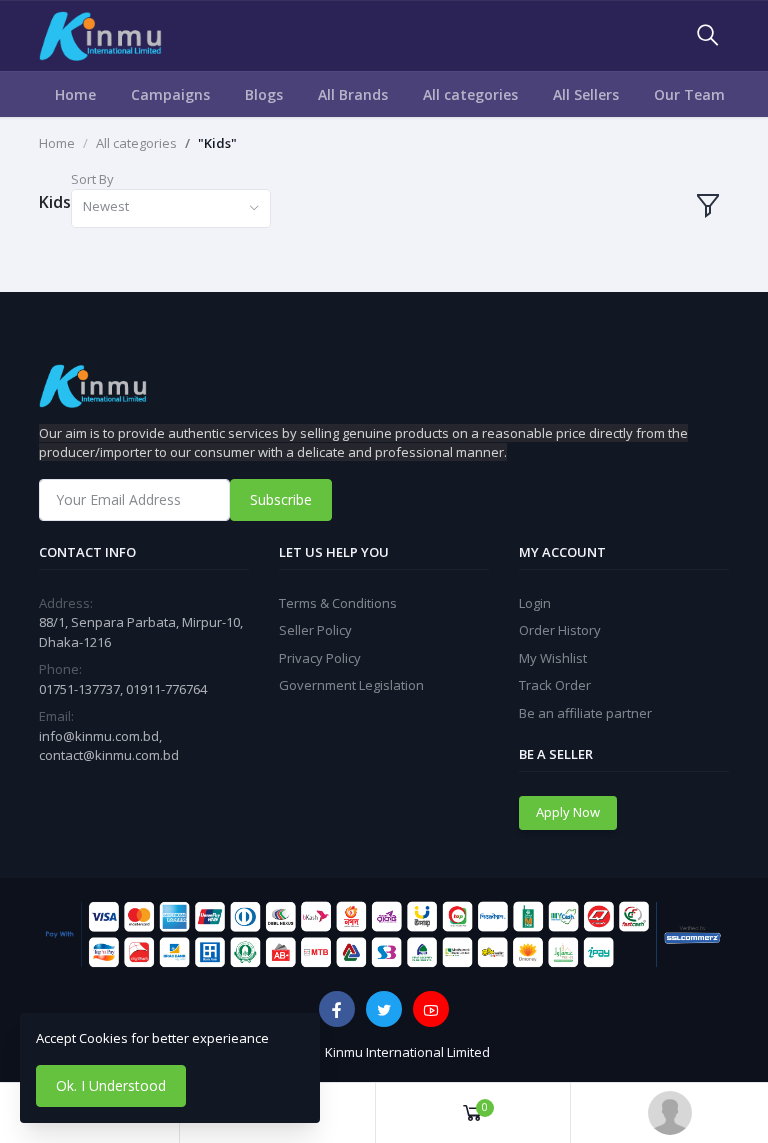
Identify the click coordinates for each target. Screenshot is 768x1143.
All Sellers (586, 94)
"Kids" (217, 143)
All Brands (353, 94)
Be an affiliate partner (585, 713)
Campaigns (170, 94)
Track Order (555, 685)
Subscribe (281, 499)
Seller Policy (315, 630)
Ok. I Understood (111, 1085)
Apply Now (568, 812)
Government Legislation (351, 685)
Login (535, 603)
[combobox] (171, 208)
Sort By (92, 179)
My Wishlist (553, 658)
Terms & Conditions (338, 603)
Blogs (264, 94)
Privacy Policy (320, 658)
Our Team (689, 94)
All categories (470, 94)
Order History (560, 630)
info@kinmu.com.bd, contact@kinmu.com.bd (109, 746)
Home (75, 94)
